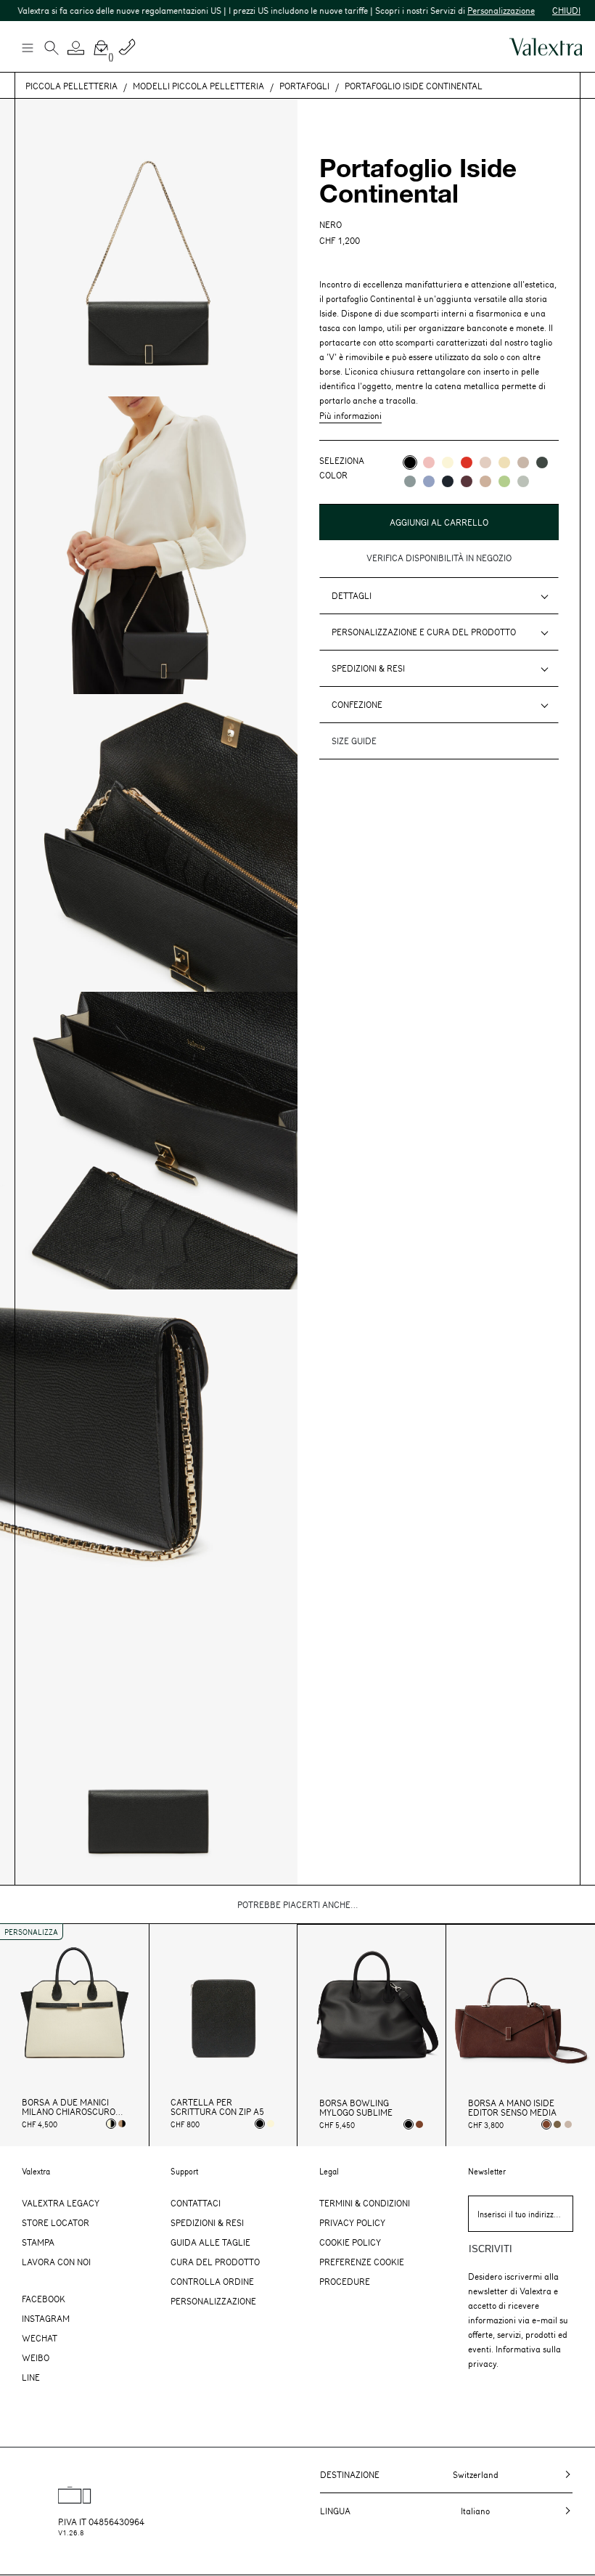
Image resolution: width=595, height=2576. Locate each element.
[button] (76, 48)
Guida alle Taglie (210, 2242)
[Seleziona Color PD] (523, 462)
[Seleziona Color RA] (467, 481)
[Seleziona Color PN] (429, 462)
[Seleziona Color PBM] (485, 462)
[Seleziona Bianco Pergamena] (271, 2124)
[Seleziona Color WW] (448, 462)
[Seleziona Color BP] (410, 481)
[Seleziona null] (557, 2124)
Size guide (354, 741)
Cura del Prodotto (215, 2262)
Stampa (38, 2242)
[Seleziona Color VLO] (504, 481)
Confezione (357, 704)
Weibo (36, 2357)
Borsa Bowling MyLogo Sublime (356, 2108)
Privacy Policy (352, 2222)
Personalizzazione (471, 10)
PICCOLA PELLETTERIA (71, 86)
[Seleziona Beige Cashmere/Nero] (122, 2124)
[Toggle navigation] (27, 47)
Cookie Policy (350, 2242)
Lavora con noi (56, 2262)
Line (31, 2377)
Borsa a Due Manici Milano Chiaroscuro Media (69, 2107)
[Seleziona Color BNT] (448, 481)
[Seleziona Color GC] (523, 481)
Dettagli (352, 595)
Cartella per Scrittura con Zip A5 (217, 2107)
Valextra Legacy (61, 2203)
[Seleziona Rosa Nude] (568, 2124)
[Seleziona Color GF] (542, 462)
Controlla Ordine (212, 2281)
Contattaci (196, 2203)
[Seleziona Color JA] (504, 462)
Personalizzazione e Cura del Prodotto (424, 632)
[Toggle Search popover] (52, 49)
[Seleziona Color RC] (467, 462)
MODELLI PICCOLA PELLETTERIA (198, 86)
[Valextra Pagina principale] (546, 47)
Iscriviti (491, 2249)
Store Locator (56, 2222)
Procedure (345, 2281)
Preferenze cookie (362, 2262)
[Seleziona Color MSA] (485, 481)
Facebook (44, 2299)
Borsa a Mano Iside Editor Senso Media (512, 2108)
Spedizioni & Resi (368, 668)
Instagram (46, 2318)
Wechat (40, 2338)
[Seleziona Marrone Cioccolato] (419, 2124)
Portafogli (304, 86)
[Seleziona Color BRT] (429, 481)
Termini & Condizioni (365, 2203)
